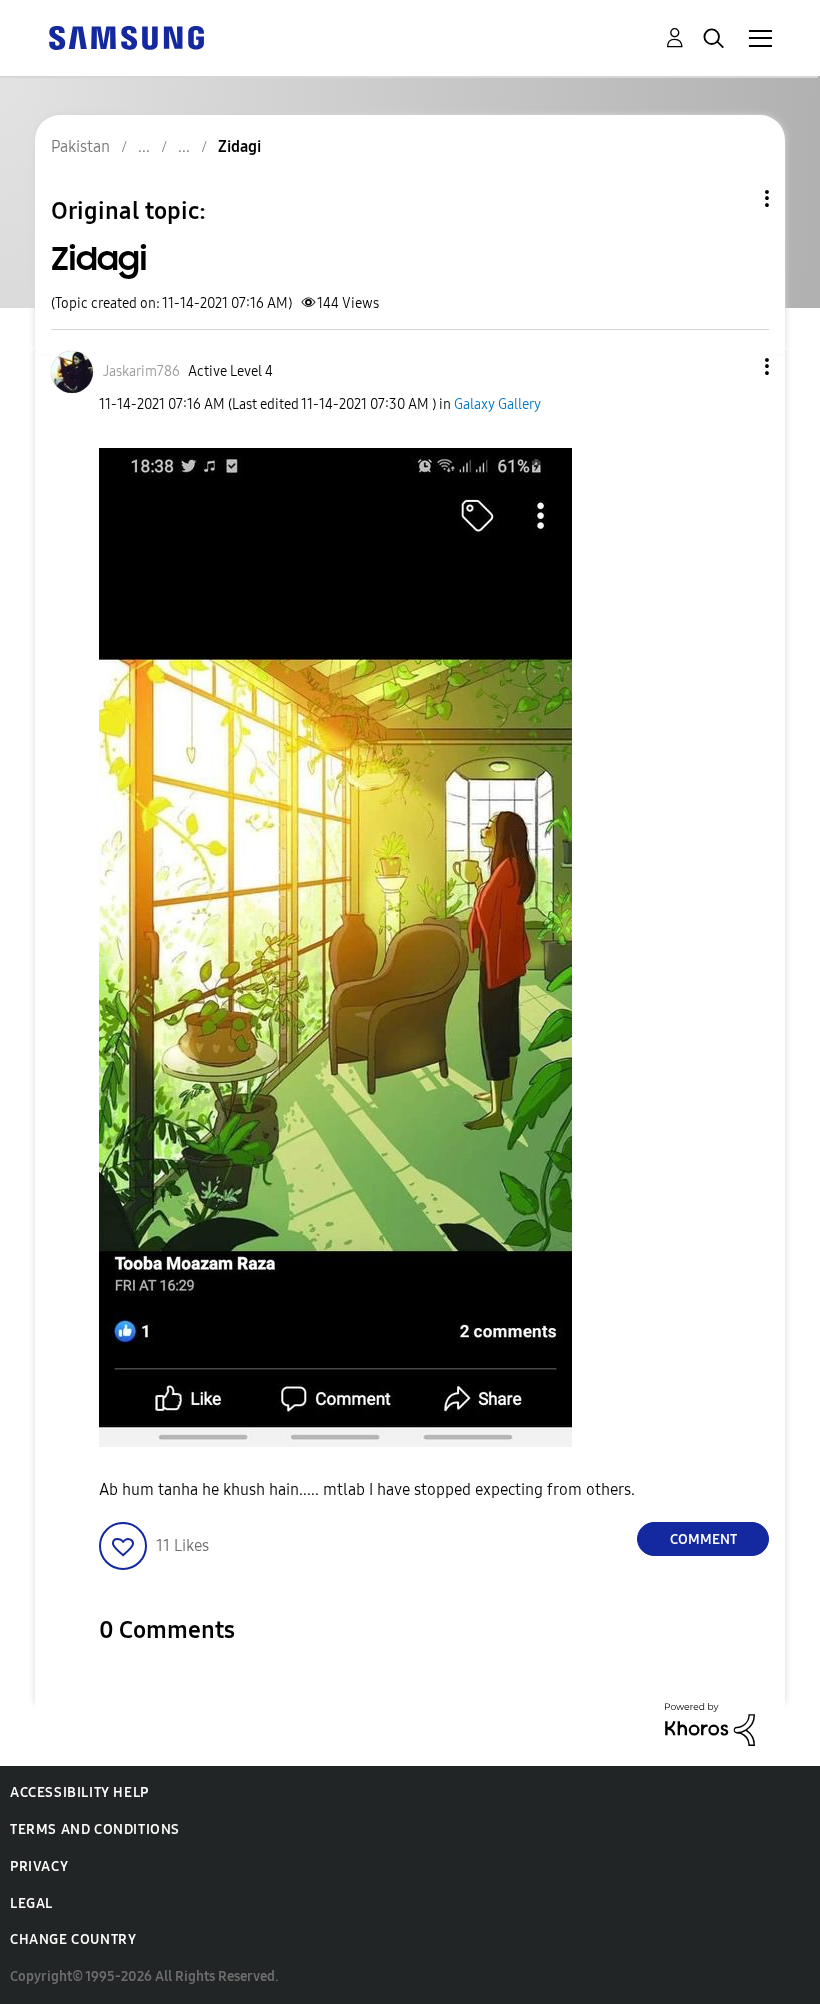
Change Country (73, 1939)
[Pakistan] (126, 36)
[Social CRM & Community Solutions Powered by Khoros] (710, 1723)
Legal (31, 1903)
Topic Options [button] (733, 198)
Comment (703, 1539)
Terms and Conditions (95, 1829)
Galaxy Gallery (497, 404)
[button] (734, 366)
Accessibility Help (79, 1792)
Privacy (39, 1866)
